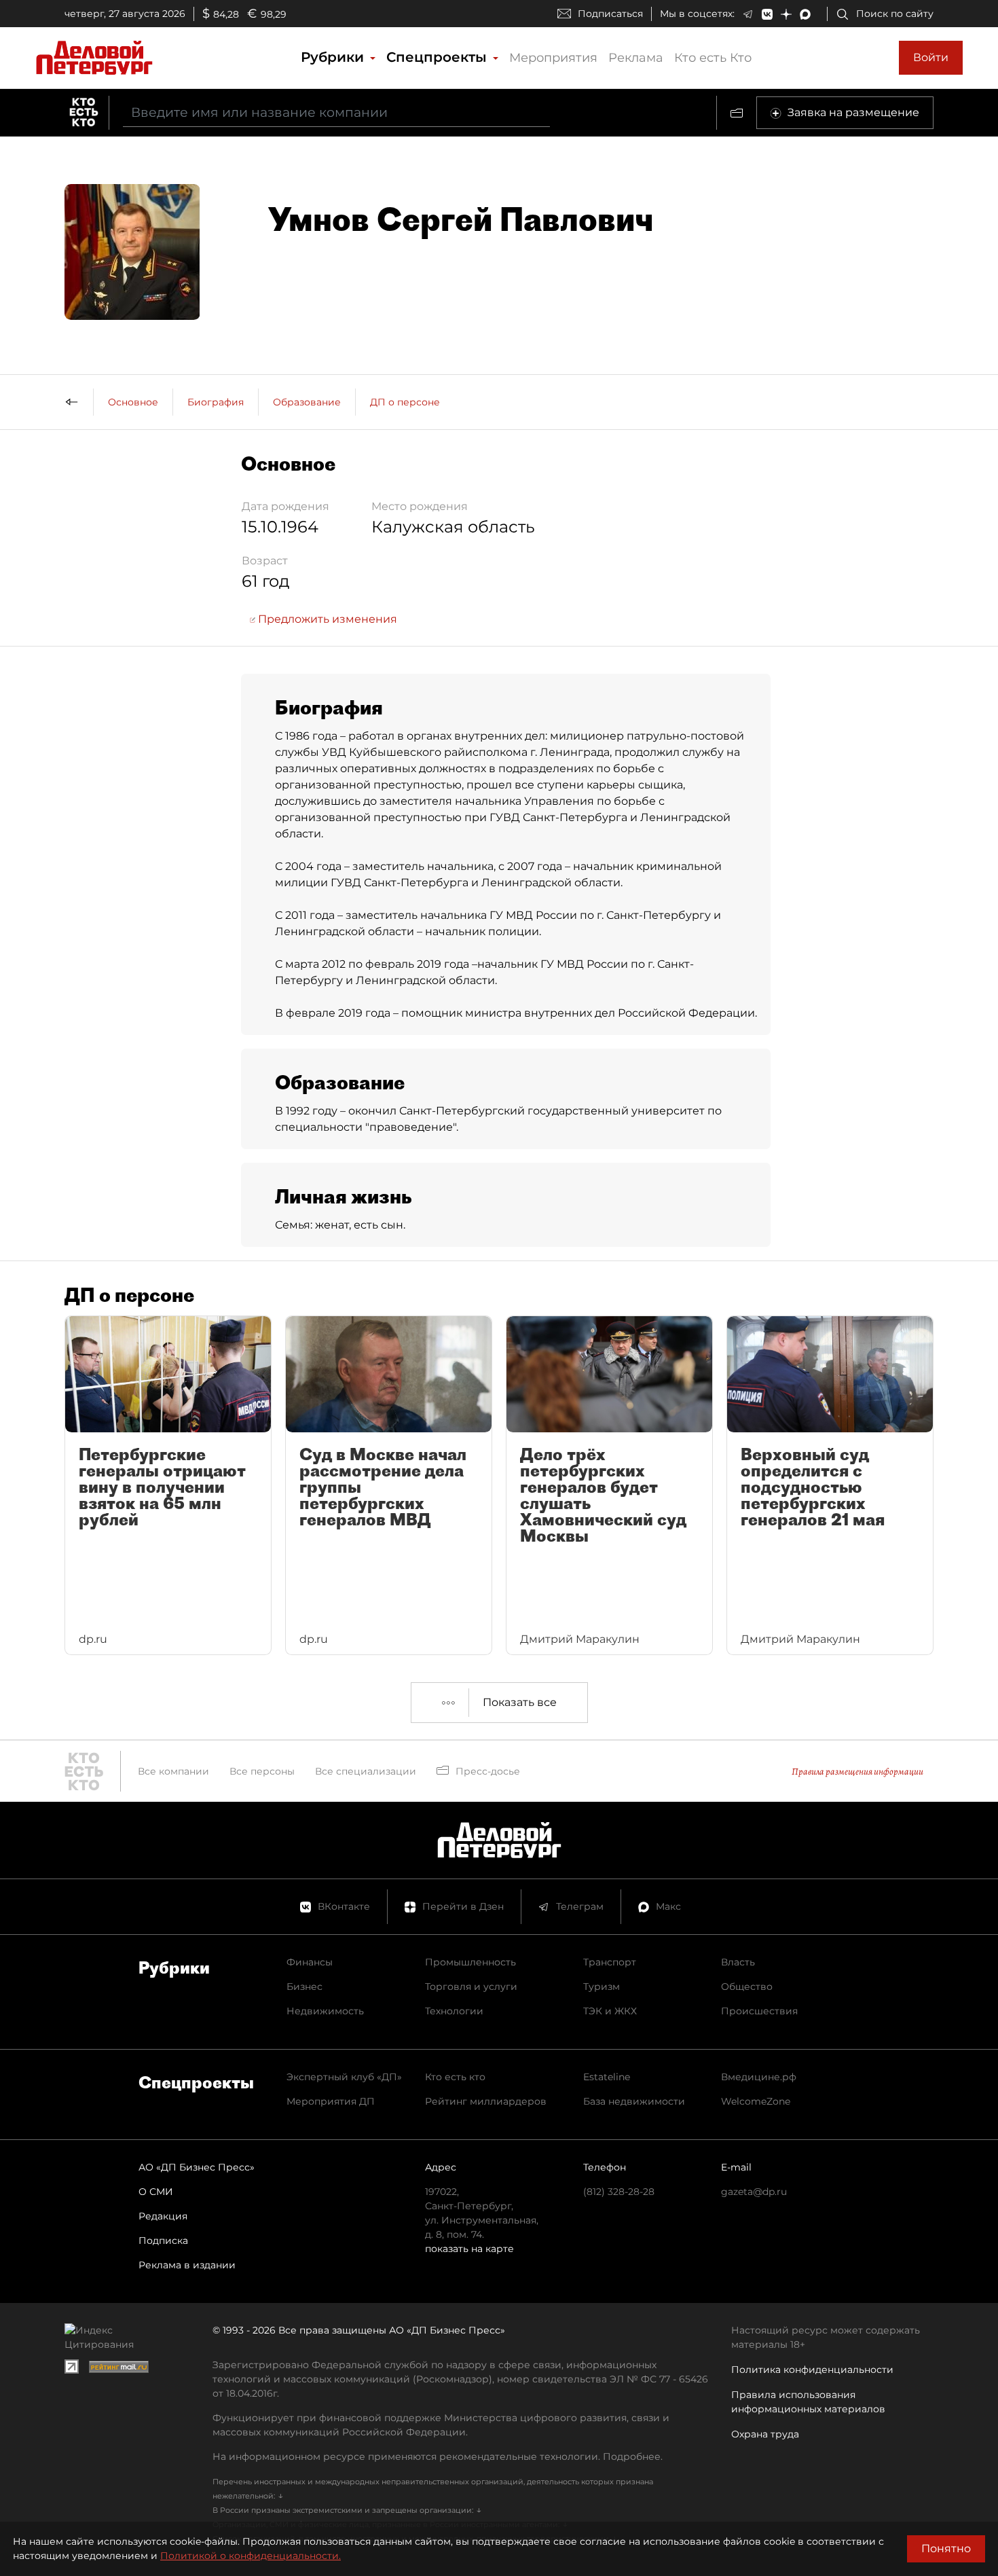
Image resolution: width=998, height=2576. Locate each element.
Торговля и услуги (471, 1987)
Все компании (173, 1771)
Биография (216, 402)
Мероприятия (553, 58)
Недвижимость (325, 2011)
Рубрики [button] (334, 57)
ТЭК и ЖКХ (610, 2011)
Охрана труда (765, 2434)
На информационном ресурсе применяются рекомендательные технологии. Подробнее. (438, 2456)
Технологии (454, 2011)
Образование (307, 402)
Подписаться (610, 14)
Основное (133, 402)
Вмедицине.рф (759, 2077)
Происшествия (759, 2011)
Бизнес (304, 1987)
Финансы (310, 1962)
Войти (931, 57)
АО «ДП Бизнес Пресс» (197, 2167)
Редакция (163, 2216)
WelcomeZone (756, 2101)
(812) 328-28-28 (619, 2192)
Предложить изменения (326, 619)
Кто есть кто (455, 2077)
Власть (738, 1962)
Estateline (607, 2077)
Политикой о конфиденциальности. (251, 2556)
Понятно (946, 2548)
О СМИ (156, 2192)
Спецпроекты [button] (439, 57)
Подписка (163, 2241)
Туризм (602, 1987)
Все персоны (262, 1771)
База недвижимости (634, 2101)
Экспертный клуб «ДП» (344, 2077)
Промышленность (470, 1962)
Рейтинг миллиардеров (486, 2101)
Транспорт (610, 1962)
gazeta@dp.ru (754, 2192)
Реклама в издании (187, 2265)
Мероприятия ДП (331, 2101)
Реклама (636, 58)
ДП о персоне (405, 402)
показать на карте (469, 2249)
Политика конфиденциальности (812, 2370)
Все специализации (366, 1771)
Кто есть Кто (713, 58)
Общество (747, 1987)
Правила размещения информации (857, 1772)
